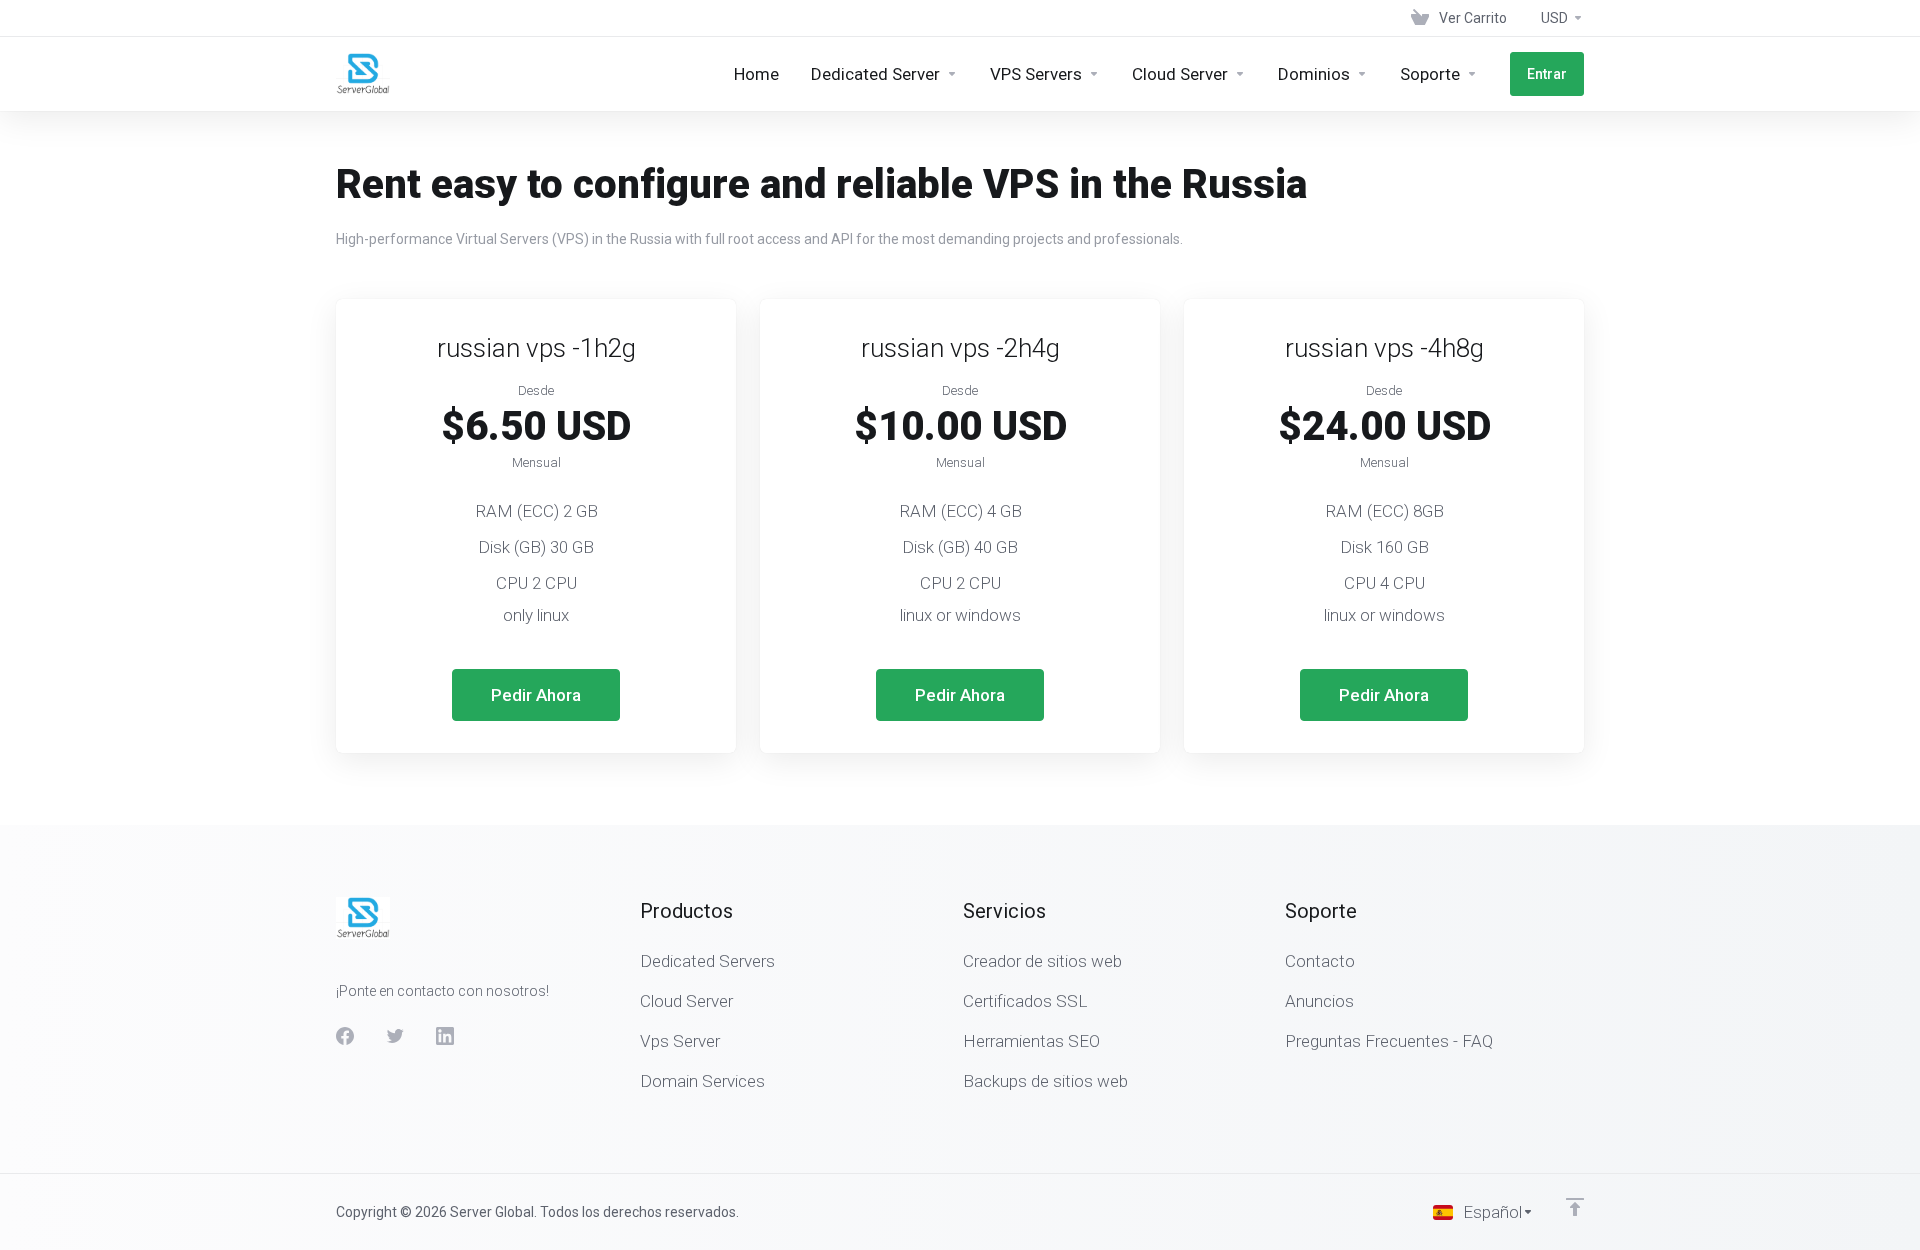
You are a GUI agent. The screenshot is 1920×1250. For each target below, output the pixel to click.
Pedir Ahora (536, 695)
